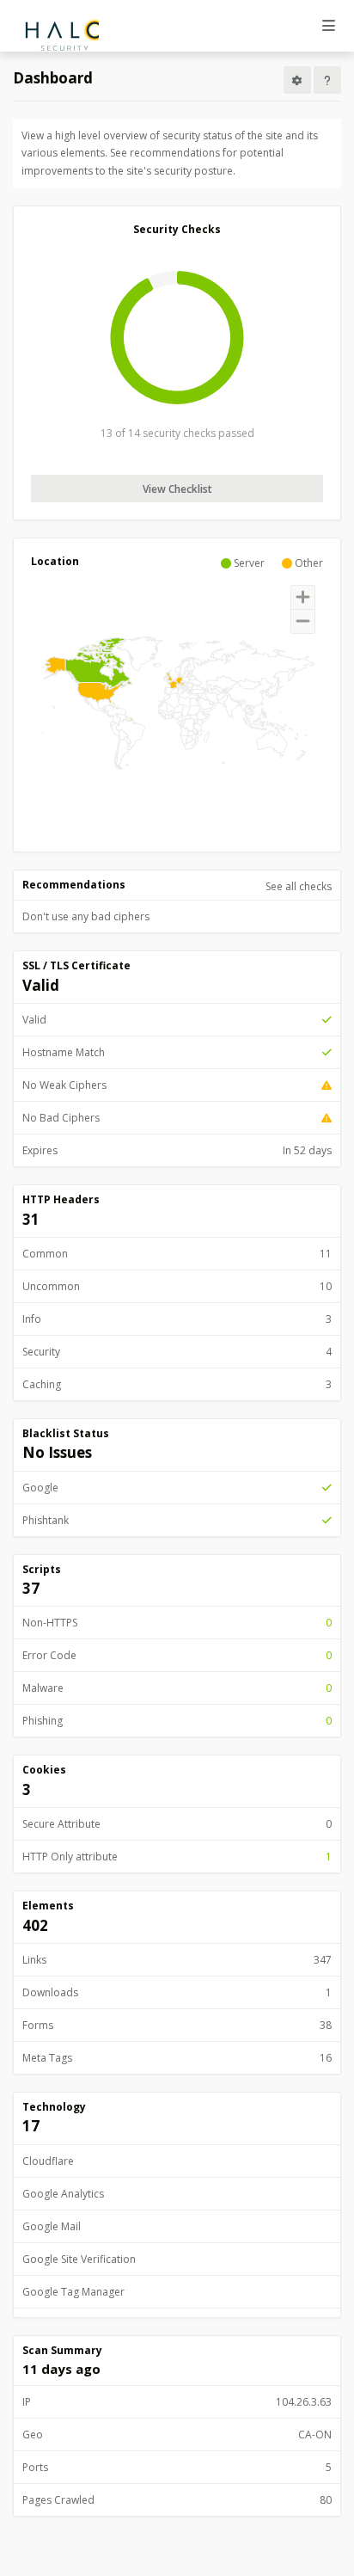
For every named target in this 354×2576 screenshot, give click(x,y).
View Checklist (177, 489)
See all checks (299, 886)
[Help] (327, 80)
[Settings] (297, 80)
